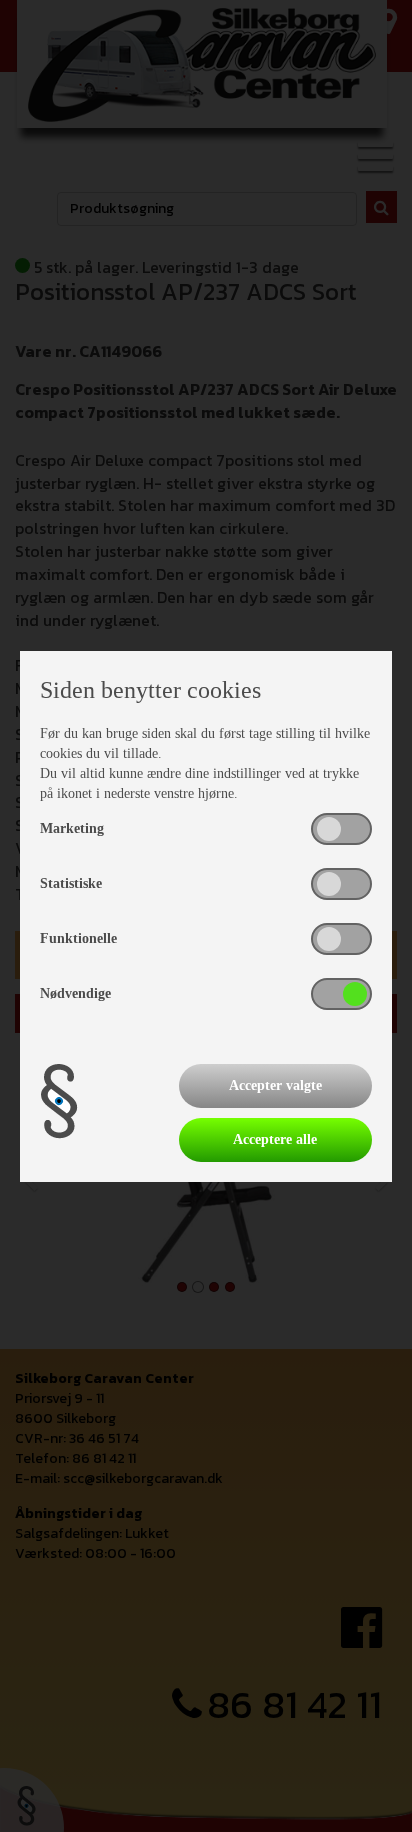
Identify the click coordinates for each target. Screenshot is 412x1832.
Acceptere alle (275, 1139)
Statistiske (71, 883)
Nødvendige (75, 993)
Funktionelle (78, 938)
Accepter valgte (275, 1085)
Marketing (72, 828)
